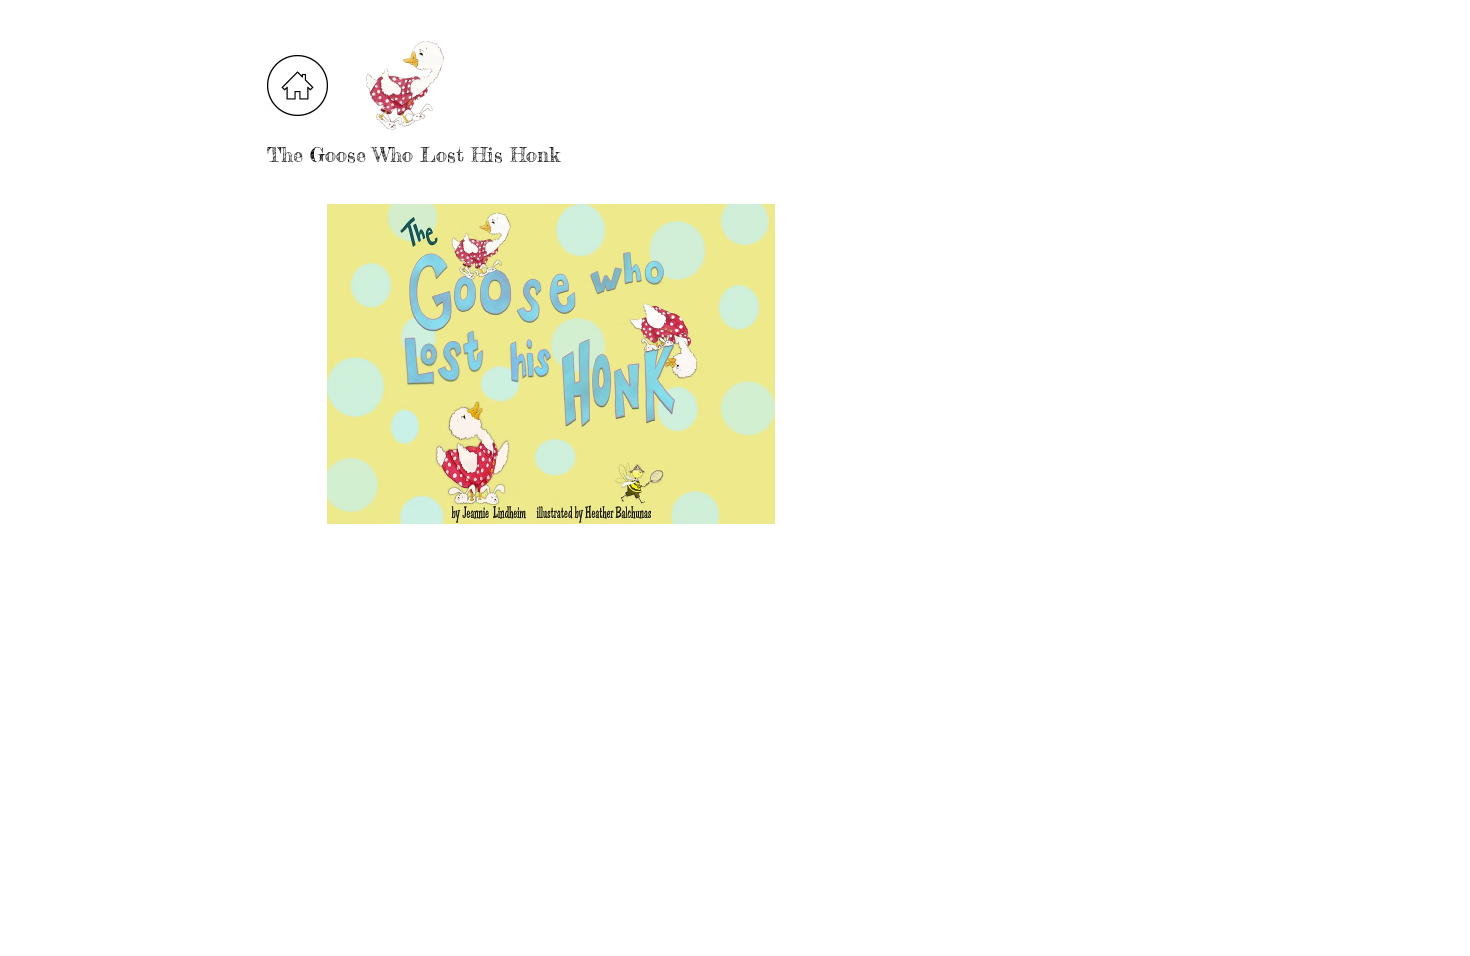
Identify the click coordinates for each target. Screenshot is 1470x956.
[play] (793, 506)
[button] (551, 364)
